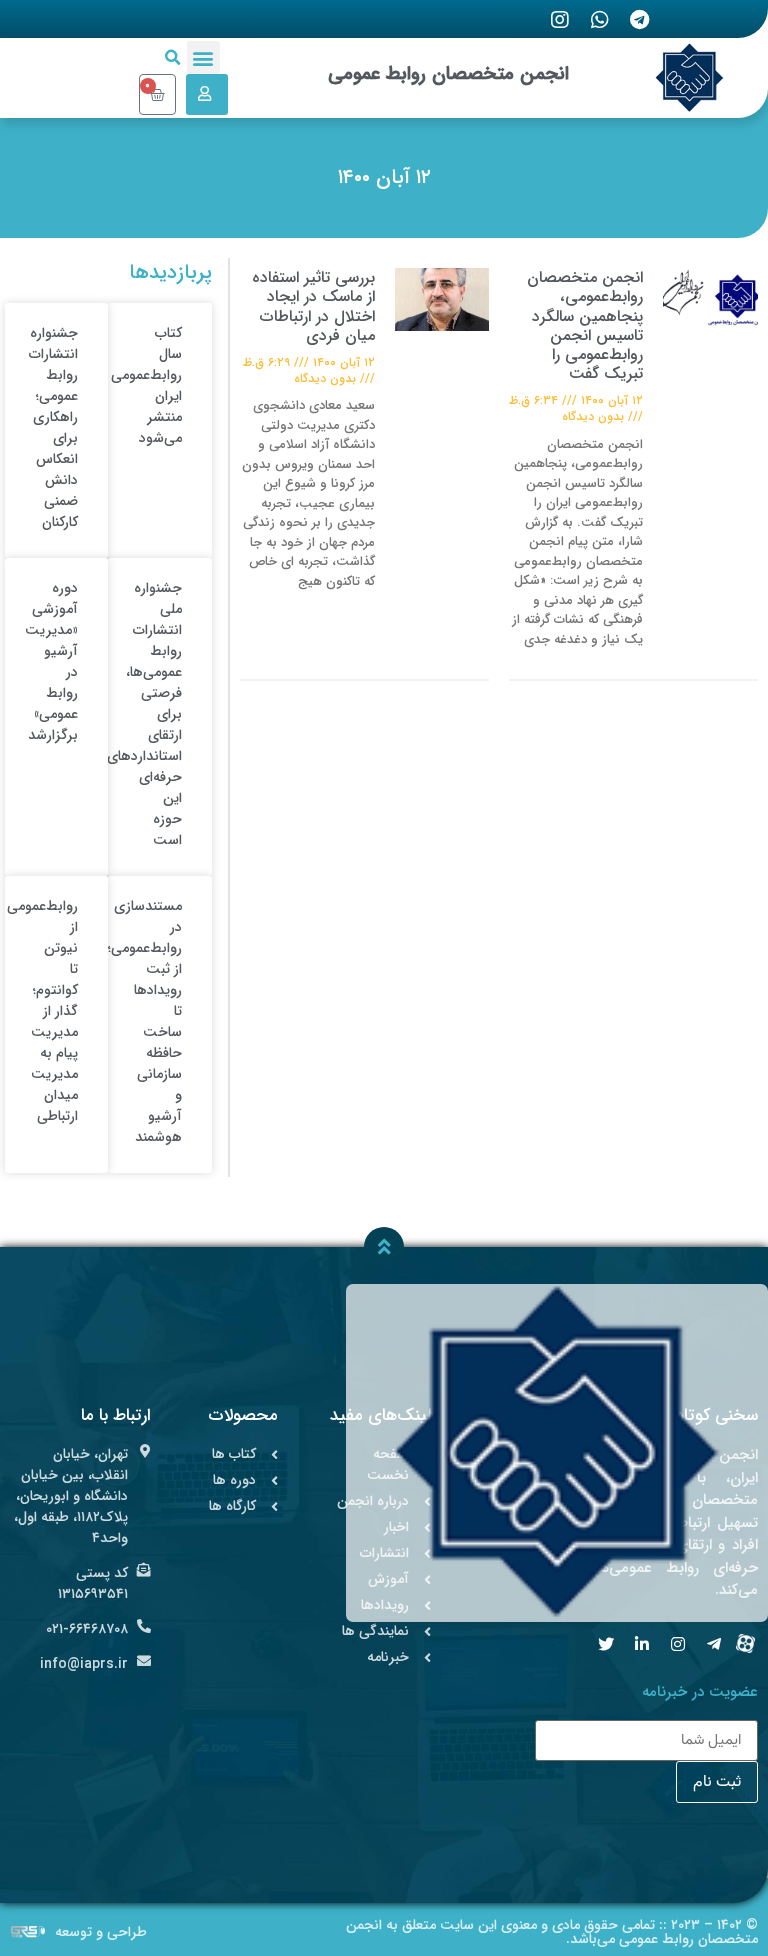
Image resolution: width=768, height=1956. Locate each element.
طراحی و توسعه (101, 1932)
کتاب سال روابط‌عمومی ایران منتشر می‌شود (146, 385)
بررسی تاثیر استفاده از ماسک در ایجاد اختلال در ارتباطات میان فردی (313, 306)
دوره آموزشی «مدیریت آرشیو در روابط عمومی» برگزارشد (51, 661)
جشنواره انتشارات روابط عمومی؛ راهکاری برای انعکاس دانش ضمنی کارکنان (53, 427)
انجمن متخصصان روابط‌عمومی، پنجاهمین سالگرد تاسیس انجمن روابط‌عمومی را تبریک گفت (585, 325)
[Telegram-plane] (714, 1644)
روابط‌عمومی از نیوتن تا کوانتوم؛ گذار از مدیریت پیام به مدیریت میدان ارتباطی (42, 1011)
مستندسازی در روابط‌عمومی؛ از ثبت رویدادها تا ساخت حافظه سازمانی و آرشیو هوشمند (145, 1021)
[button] (203, 57)
